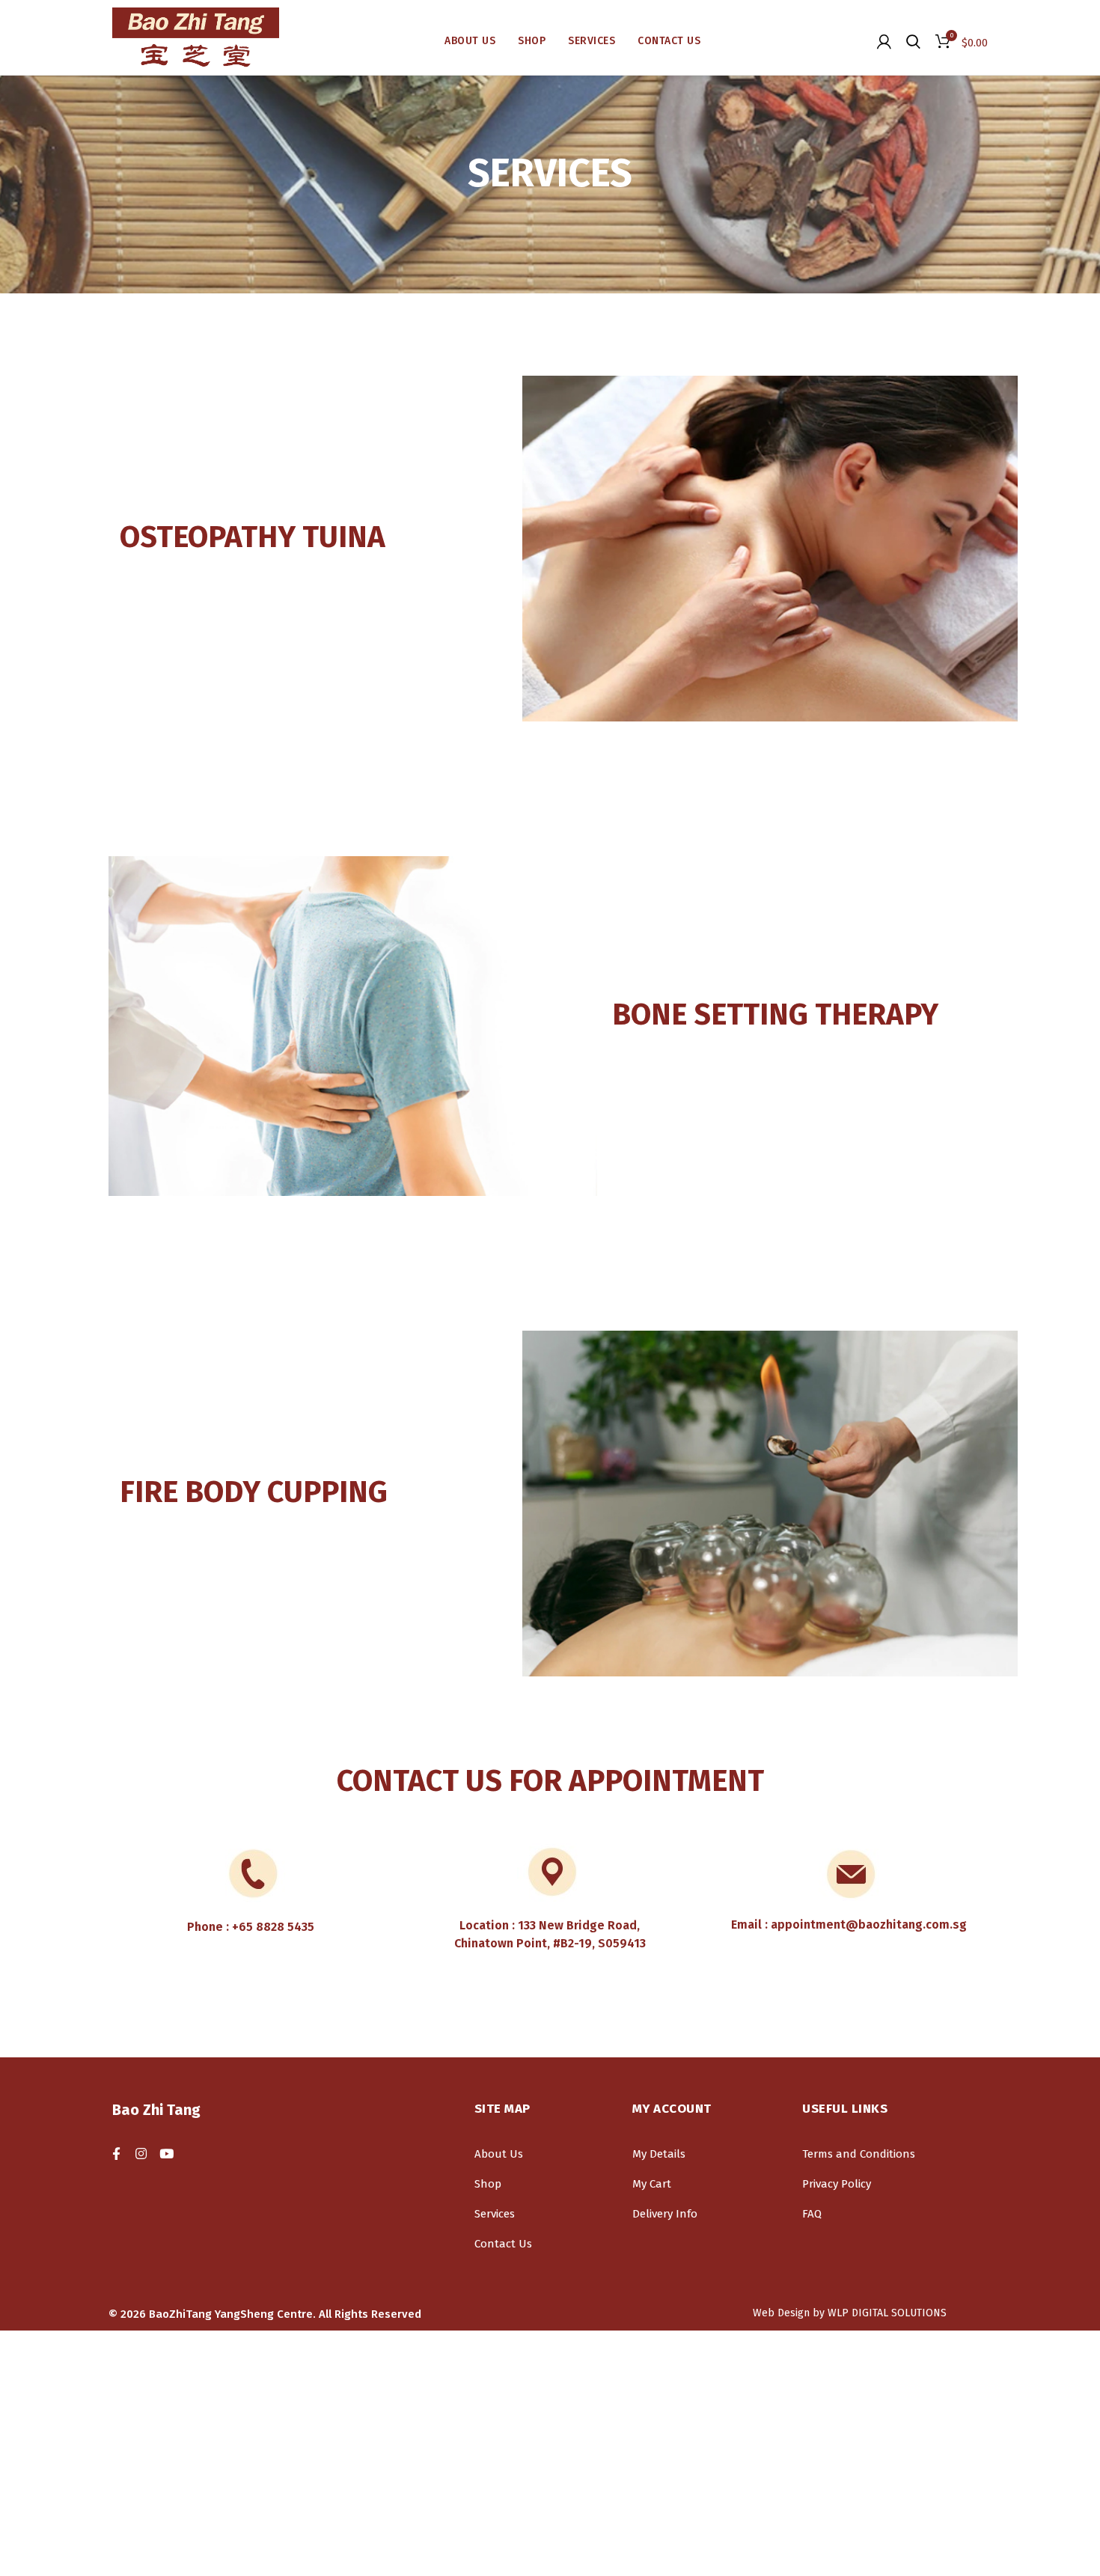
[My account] (884, 41)
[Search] (913, 41)
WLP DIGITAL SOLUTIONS (887, 2313)
